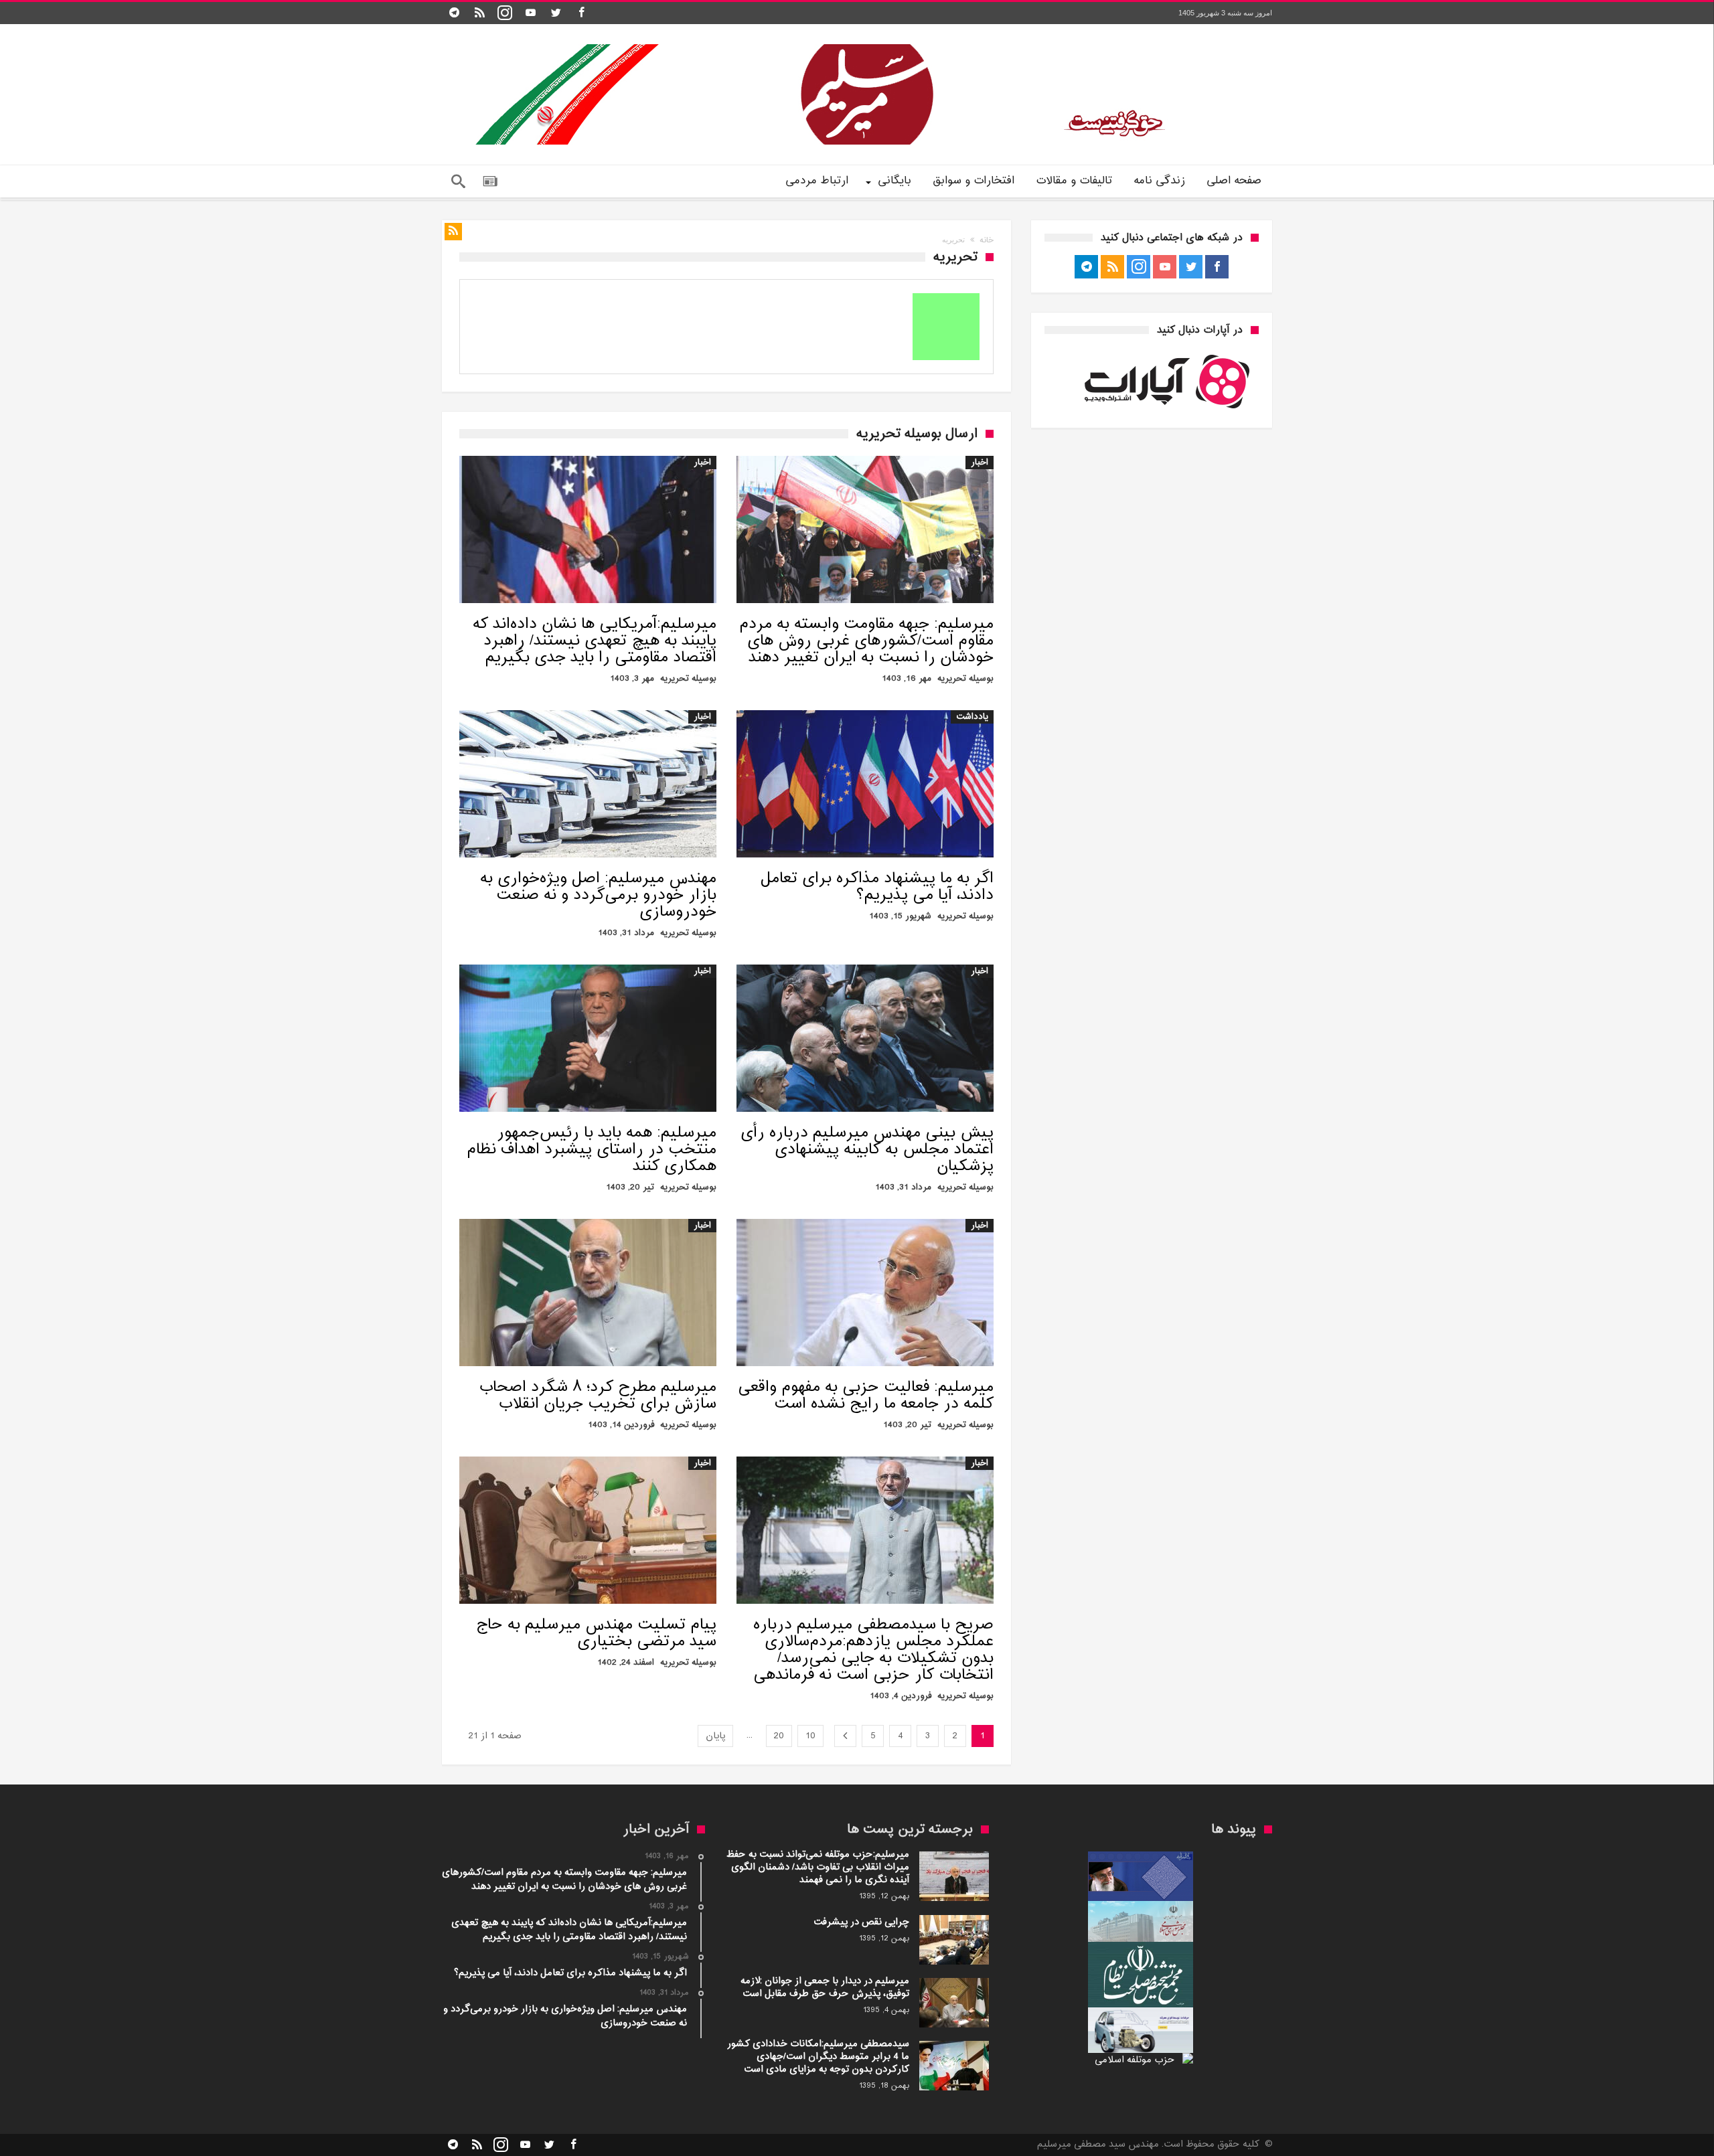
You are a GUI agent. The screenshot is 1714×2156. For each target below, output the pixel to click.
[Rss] (479, 13)
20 (779, 1736)
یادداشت (972, 717)
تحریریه (952, 679)
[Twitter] (556, 13)
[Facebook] (581, 13)
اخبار (980, 463)
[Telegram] (454, 13)
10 (810, 1736)
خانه (987, 240)
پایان (715, 1736)
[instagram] (505, 13)
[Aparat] (530, 13)
